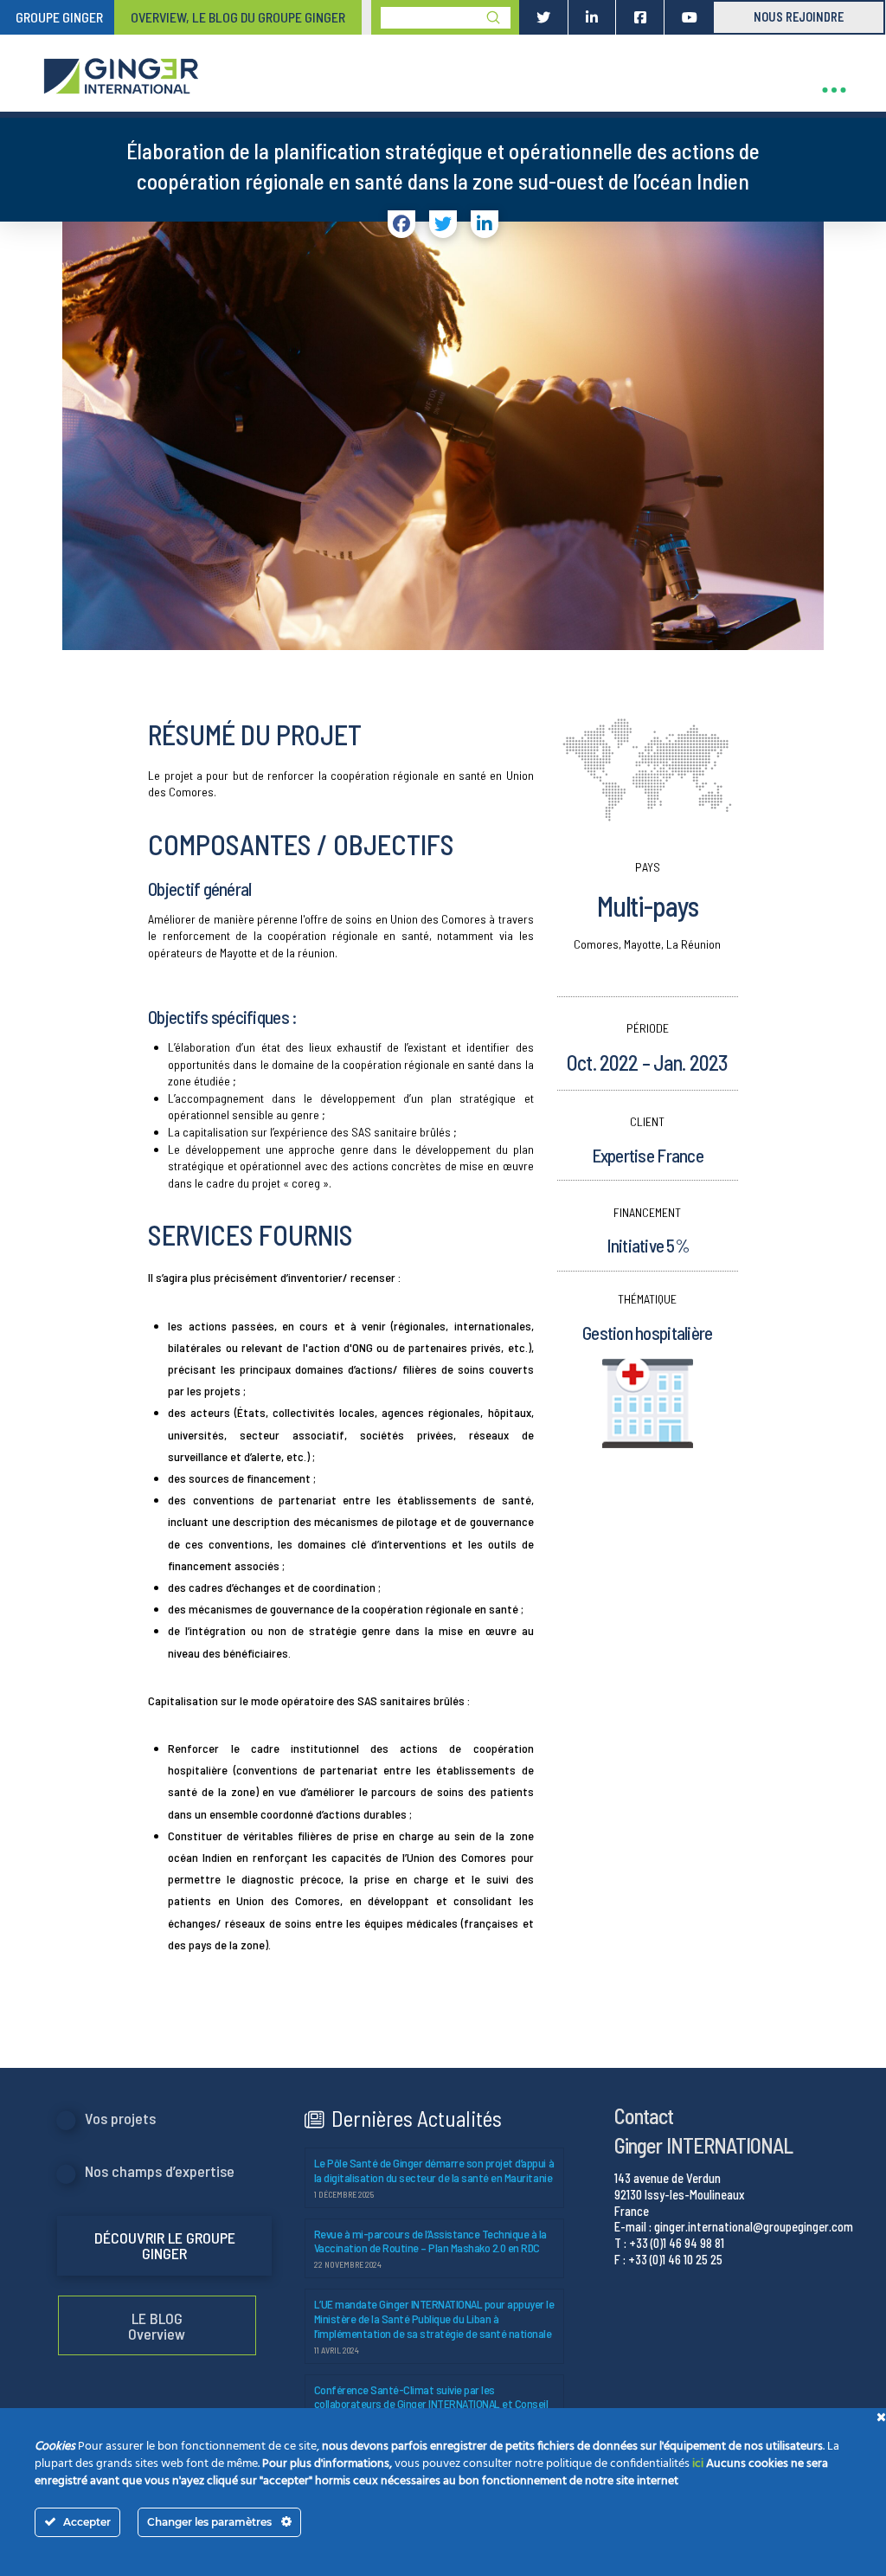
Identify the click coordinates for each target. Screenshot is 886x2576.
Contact (644, 2116)
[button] (834, 90)
